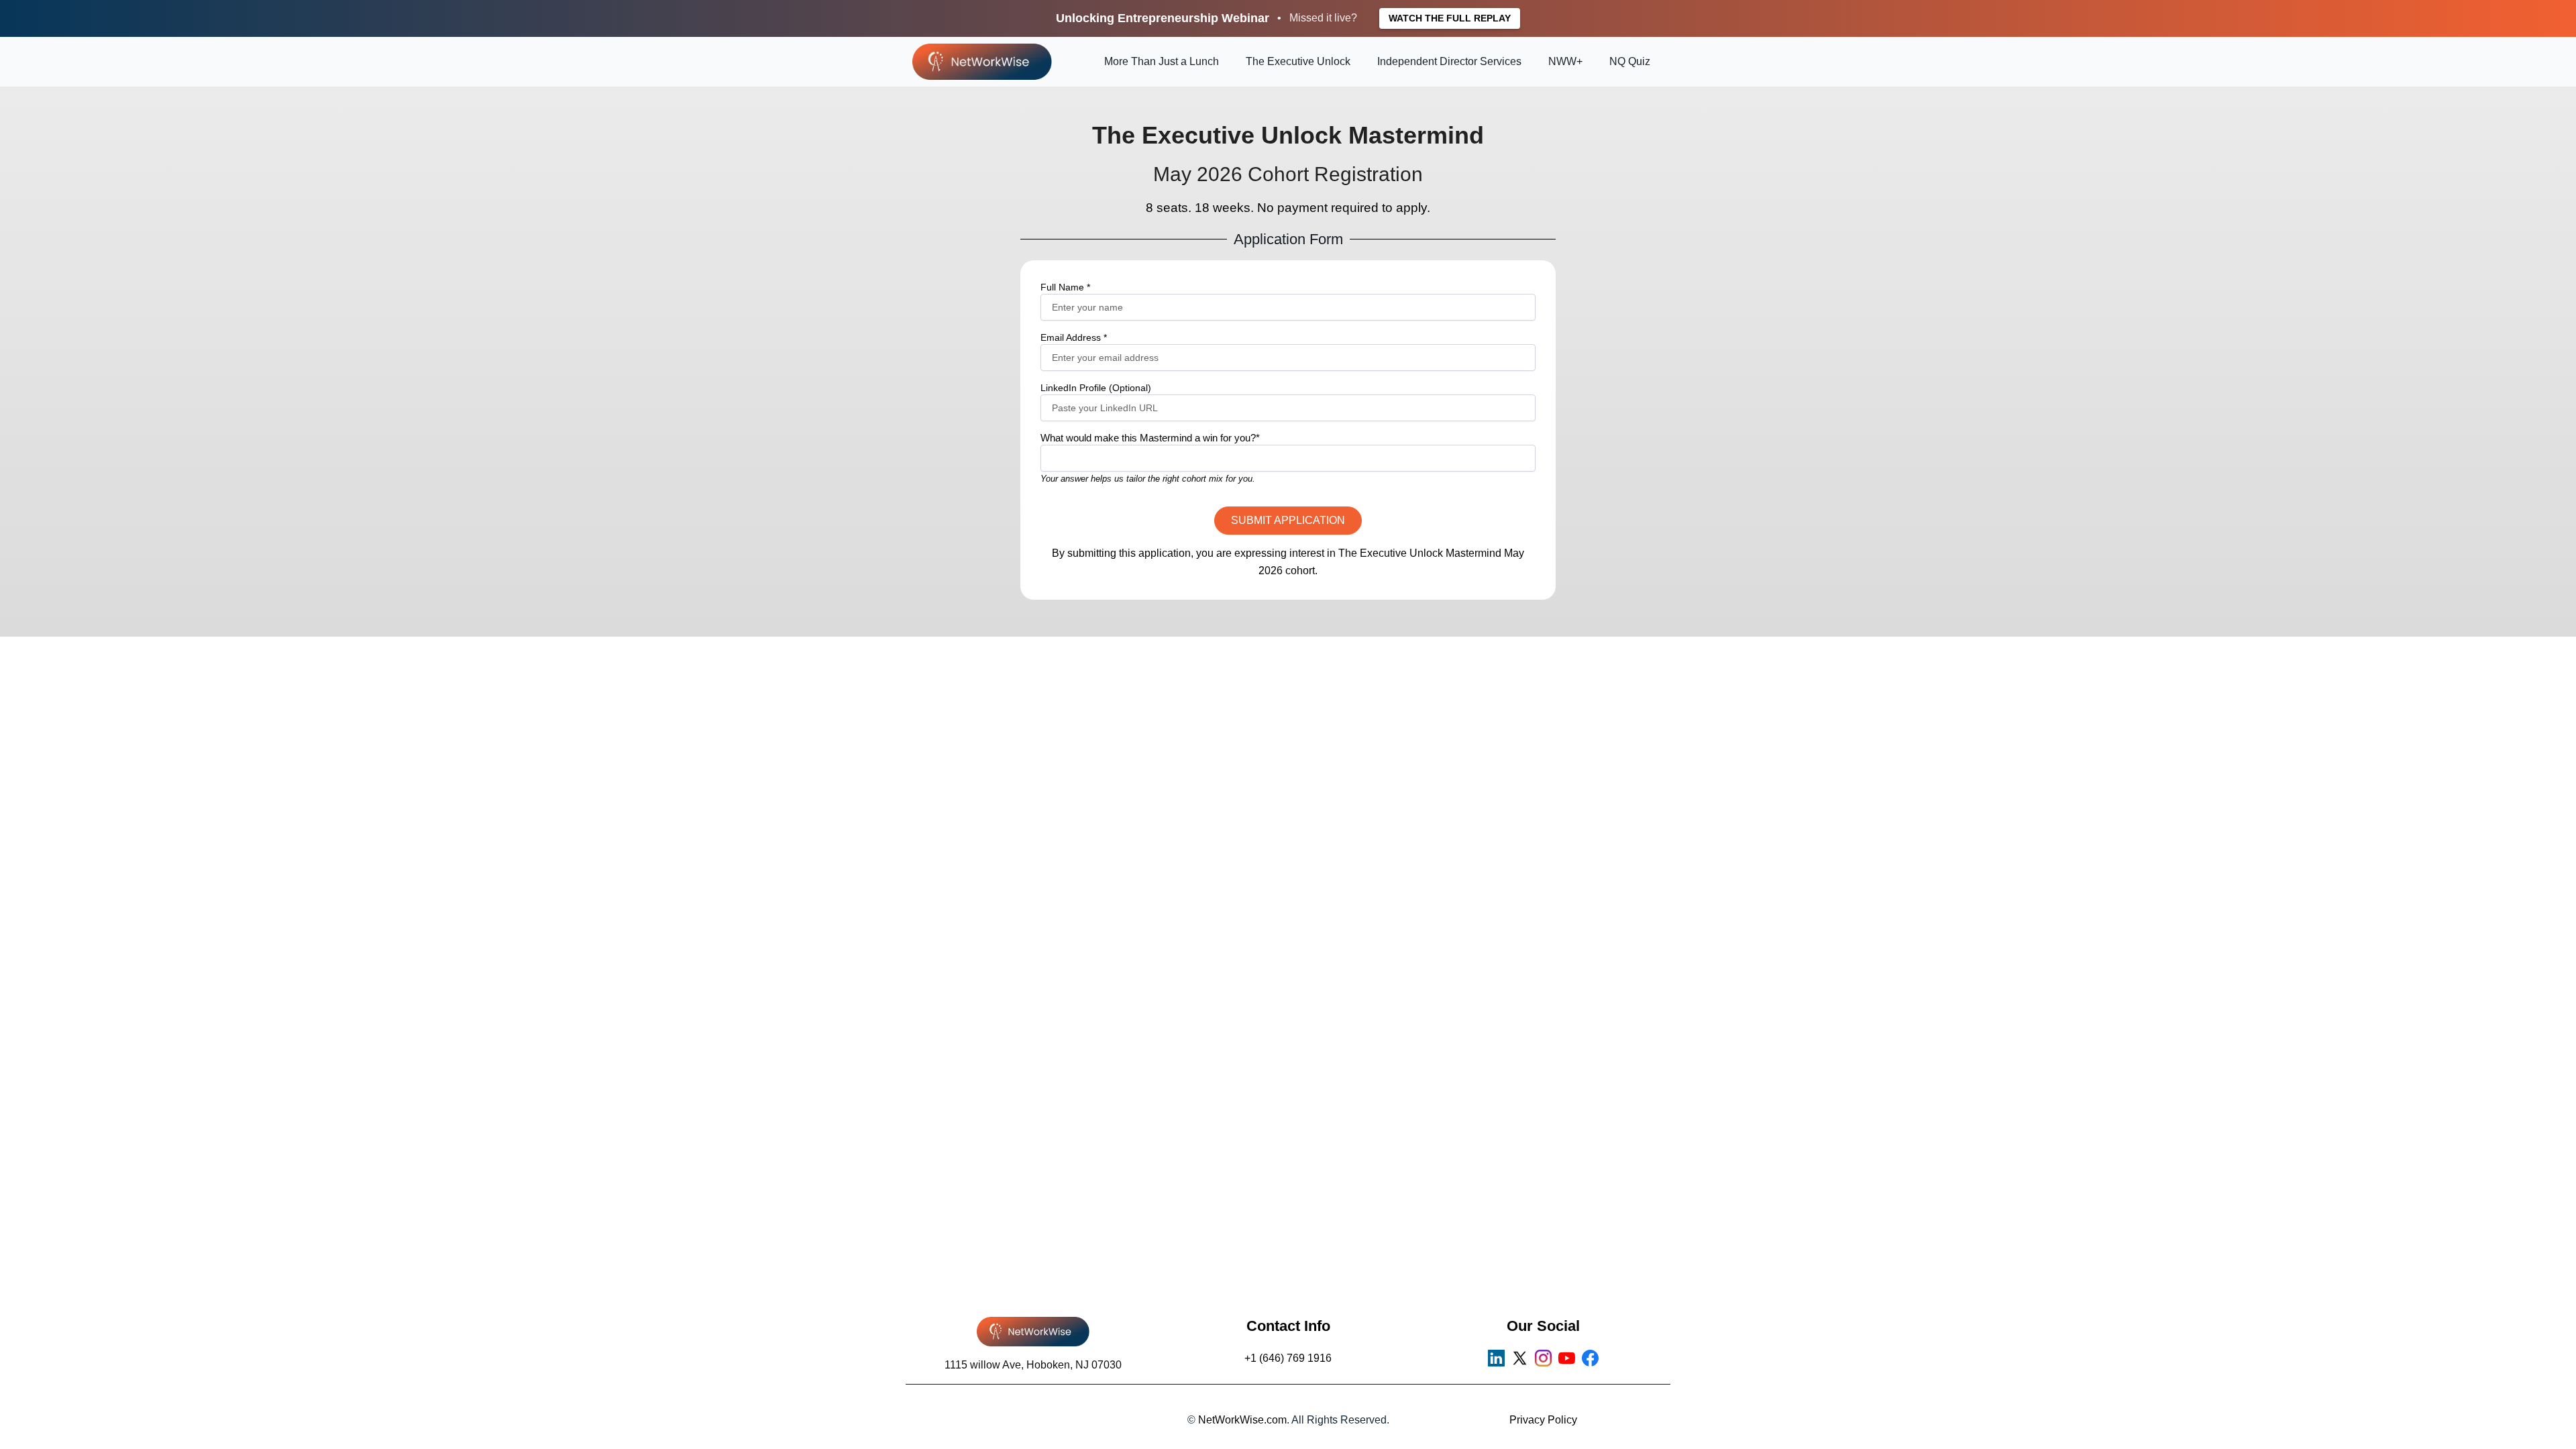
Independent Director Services (1449, 61)
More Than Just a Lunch (1162, 61)
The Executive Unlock (1298, 61)
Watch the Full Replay (1450, 18)
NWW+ (1565, 61)
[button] (1288, 521)
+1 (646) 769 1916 (1288, 1358)
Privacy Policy (1543, 1420)
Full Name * (1065, 287)
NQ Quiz (1630, 61)
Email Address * (1074, 337)
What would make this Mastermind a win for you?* (1150, 438)
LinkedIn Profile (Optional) (1096, 388)
